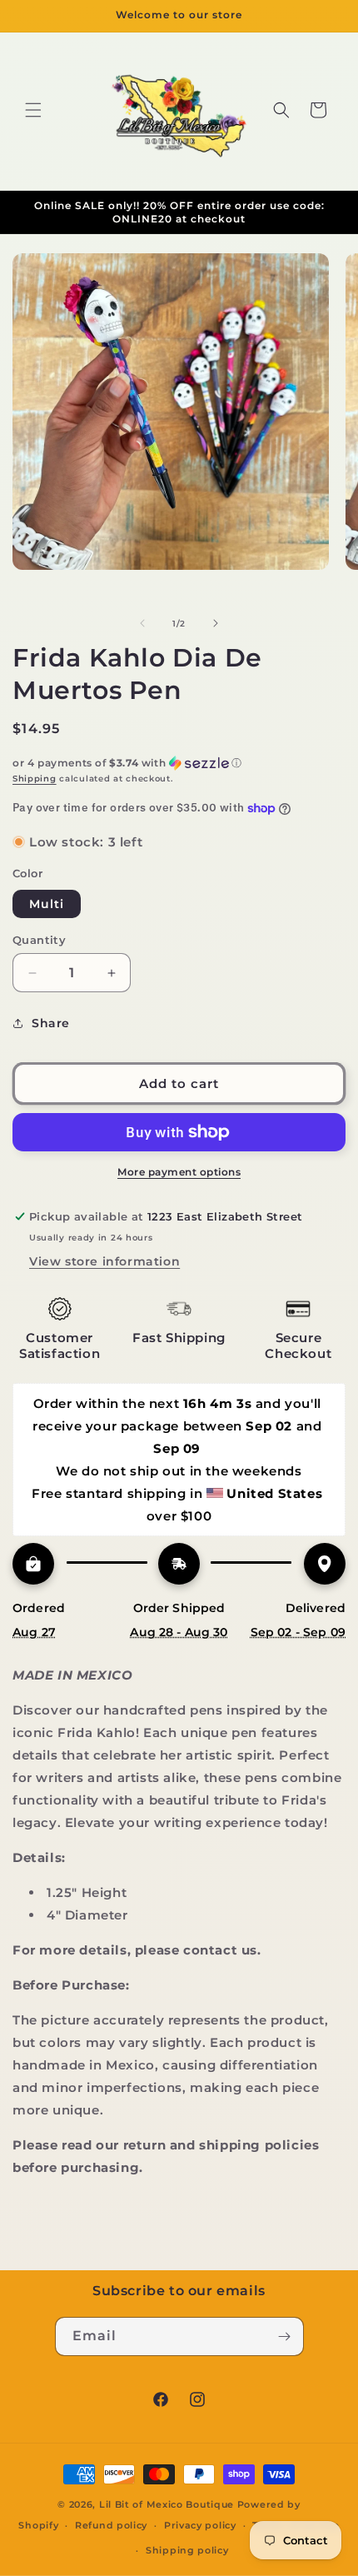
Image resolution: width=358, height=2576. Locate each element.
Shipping (35, 779)
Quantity (39, 940)
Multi (47, 904)
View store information (104, 1261)
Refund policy (111, 2525)
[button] (33, 110)
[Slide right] (216, 623)
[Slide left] (142, 623)
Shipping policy (187, 2550)
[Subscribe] (285, 2336)
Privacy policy (200, 2525)
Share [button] (51, 1023)
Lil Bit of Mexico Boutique (167, 2504)
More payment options (179, 1172)
